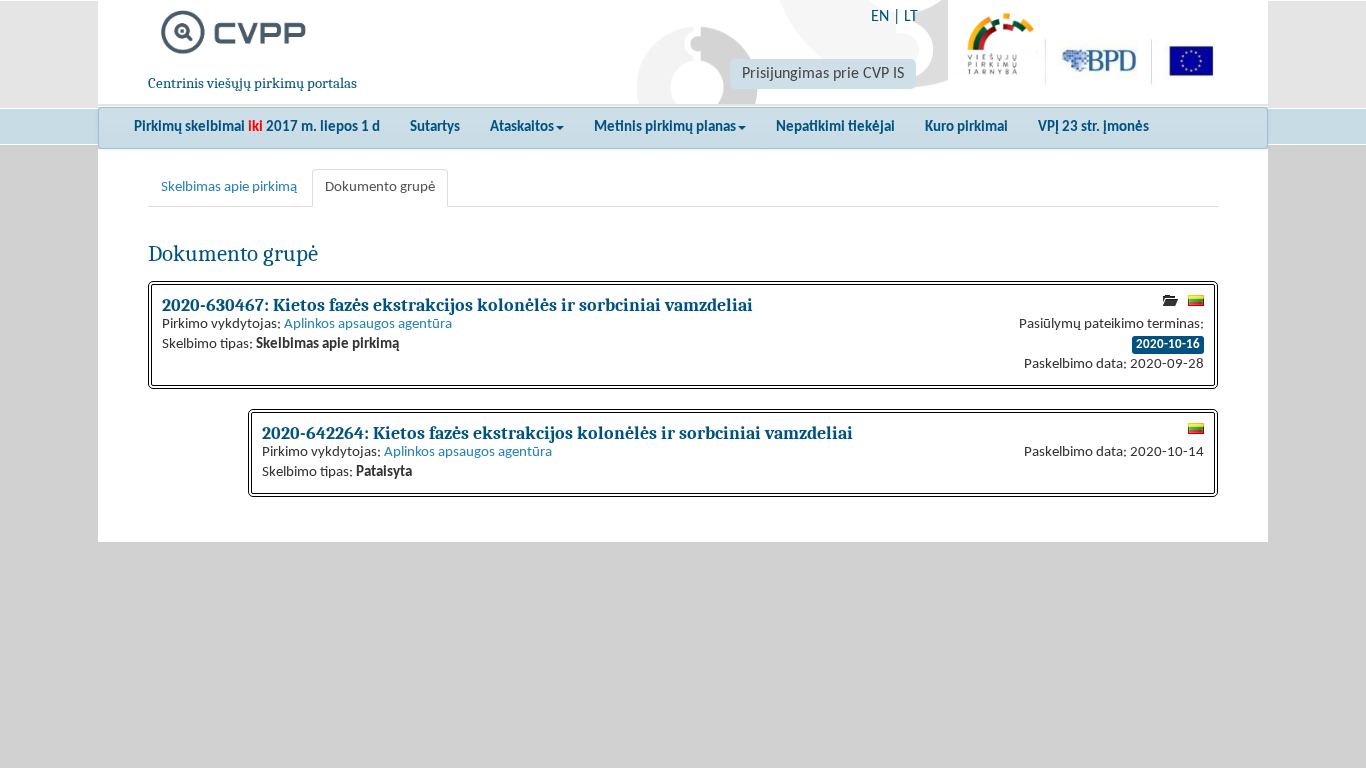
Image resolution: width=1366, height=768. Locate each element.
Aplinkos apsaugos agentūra (368, 324)
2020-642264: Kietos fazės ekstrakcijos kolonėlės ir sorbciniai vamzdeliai (557, 433)
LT (911, 17)
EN (880, 17)
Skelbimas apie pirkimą (229, 187)
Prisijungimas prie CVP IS (823, 74)
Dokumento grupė (380, 187)
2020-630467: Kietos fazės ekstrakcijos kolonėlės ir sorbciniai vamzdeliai (457, 305)
